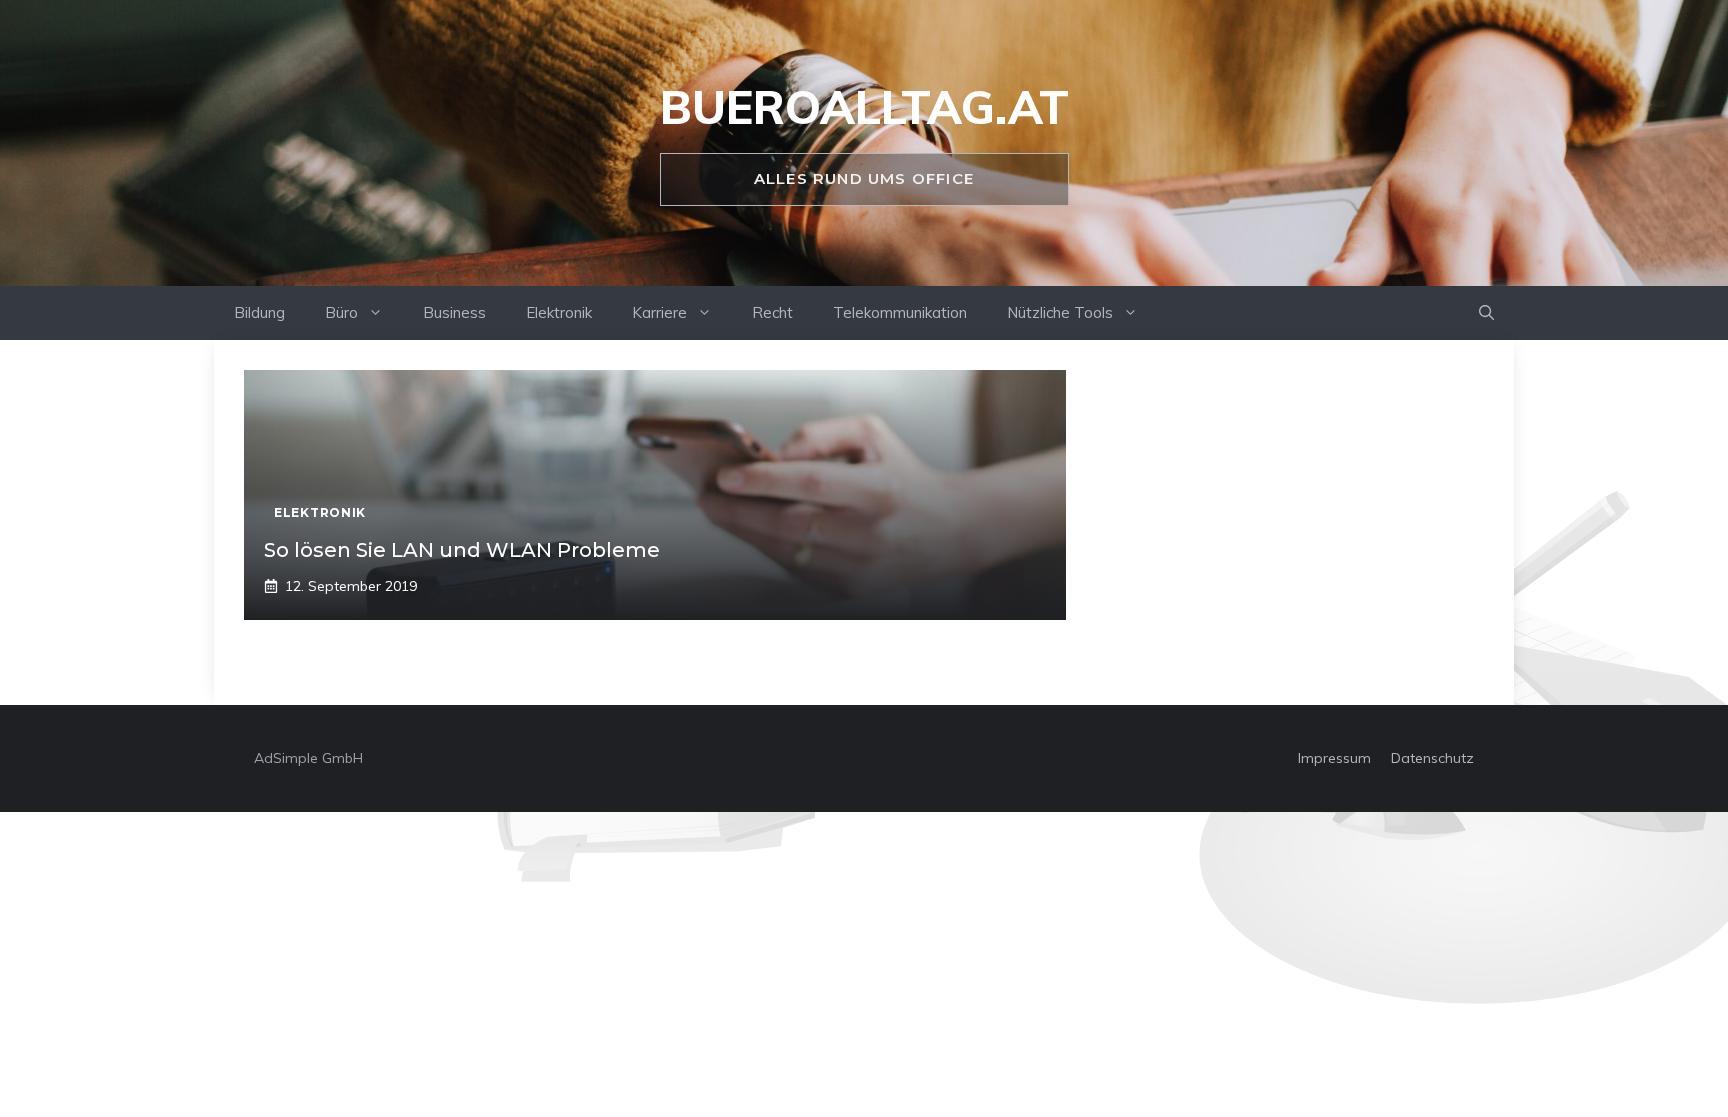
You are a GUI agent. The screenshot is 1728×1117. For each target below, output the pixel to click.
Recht (772, 312)
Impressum (1334, 758)
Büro (341, 312)
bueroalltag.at (864, 107)
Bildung (259, 312)
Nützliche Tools (1060, 312)
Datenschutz (1432, 758)
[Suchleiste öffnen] (1486, 313)
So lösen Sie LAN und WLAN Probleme (462, 550)
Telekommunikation (900, 312)
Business (454, 312)
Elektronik (559, 312)
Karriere (659, 312)
